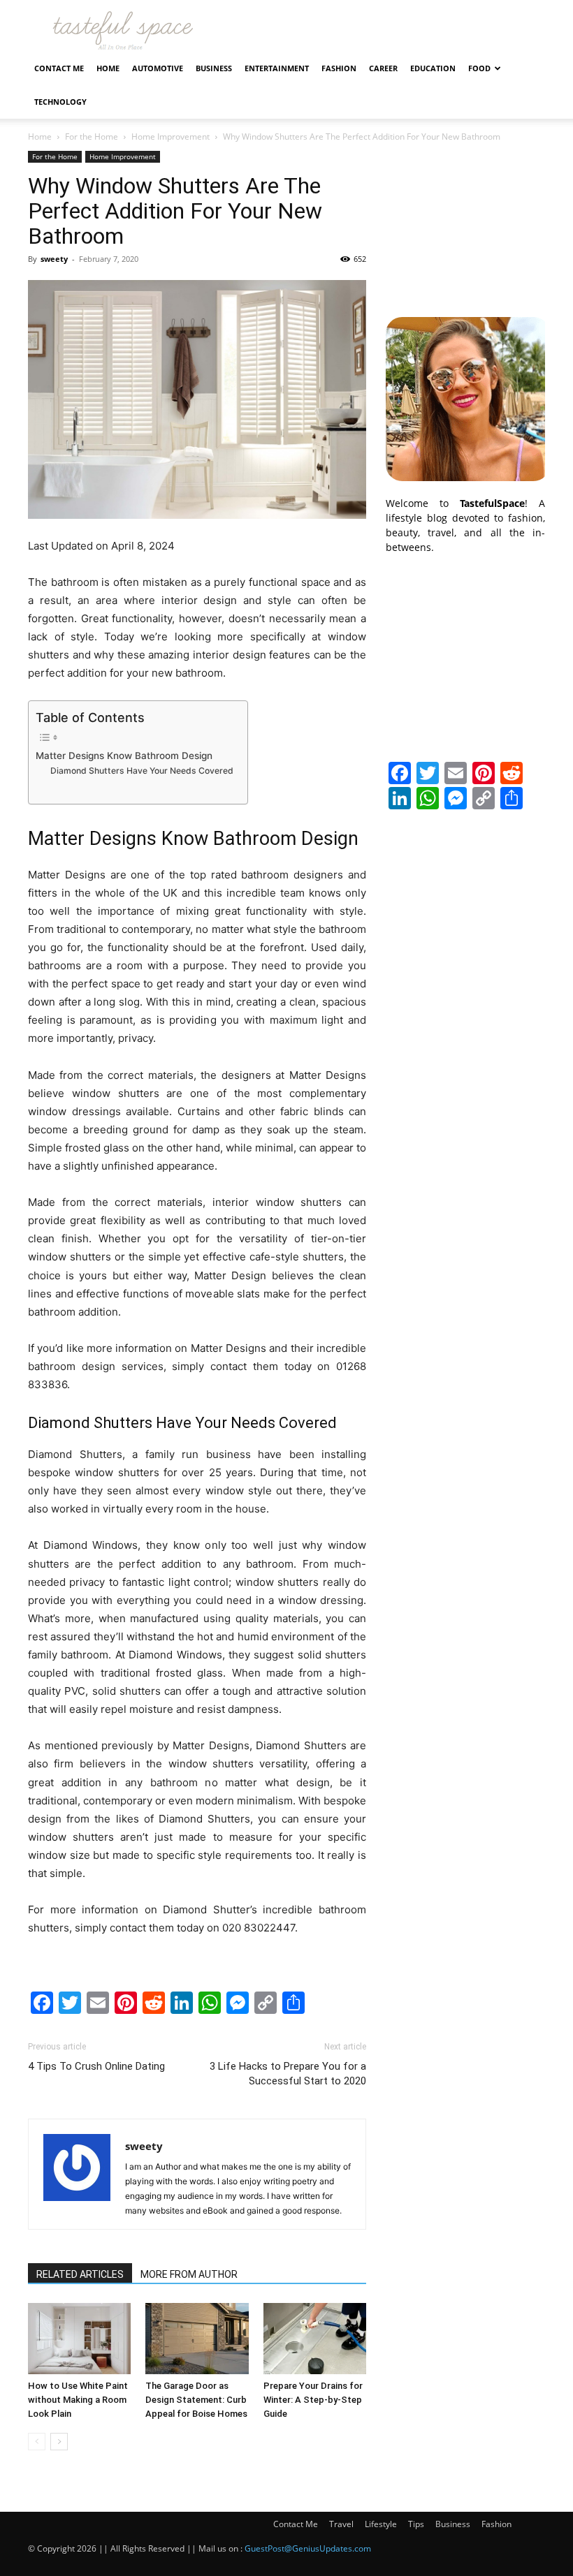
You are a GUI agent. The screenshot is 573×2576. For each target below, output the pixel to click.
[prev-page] (37, 2442)
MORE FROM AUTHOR (189, 2274)
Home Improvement (171, 137)
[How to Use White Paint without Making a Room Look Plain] (79, 2338)
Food (479, 68)
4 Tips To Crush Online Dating (96, 2066)
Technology (60, 102)
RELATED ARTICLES (80, 2274)
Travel (341, 2524)
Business (214, 68)
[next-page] (59, 2442)
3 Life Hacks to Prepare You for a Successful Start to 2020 (288, 2074)
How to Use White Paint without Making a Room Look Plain (78, 2400)
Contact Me (59, 68)
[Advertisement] (465, 221)
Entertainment (277, 68)
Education (433, 68)
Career (383, 68)
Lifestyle (381, 2524)
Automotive (158, 68)
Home (108, 68)
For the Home (92, 137)
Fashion (339, 68)
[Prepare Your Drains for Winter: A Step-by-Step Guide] (315, 2338)
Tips (416, 2524)
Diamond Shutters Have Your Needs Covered (142, 771)
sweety (54, 259)
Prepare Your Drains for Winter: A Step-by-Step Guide (313, 2400)
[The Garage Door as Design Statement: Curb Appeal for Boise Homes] (197, 2338)
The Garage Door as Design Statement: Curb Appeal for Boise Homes (196, 2400)
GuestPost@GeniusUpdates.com (308, 2548)
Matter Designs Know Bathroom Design (124, 756)
